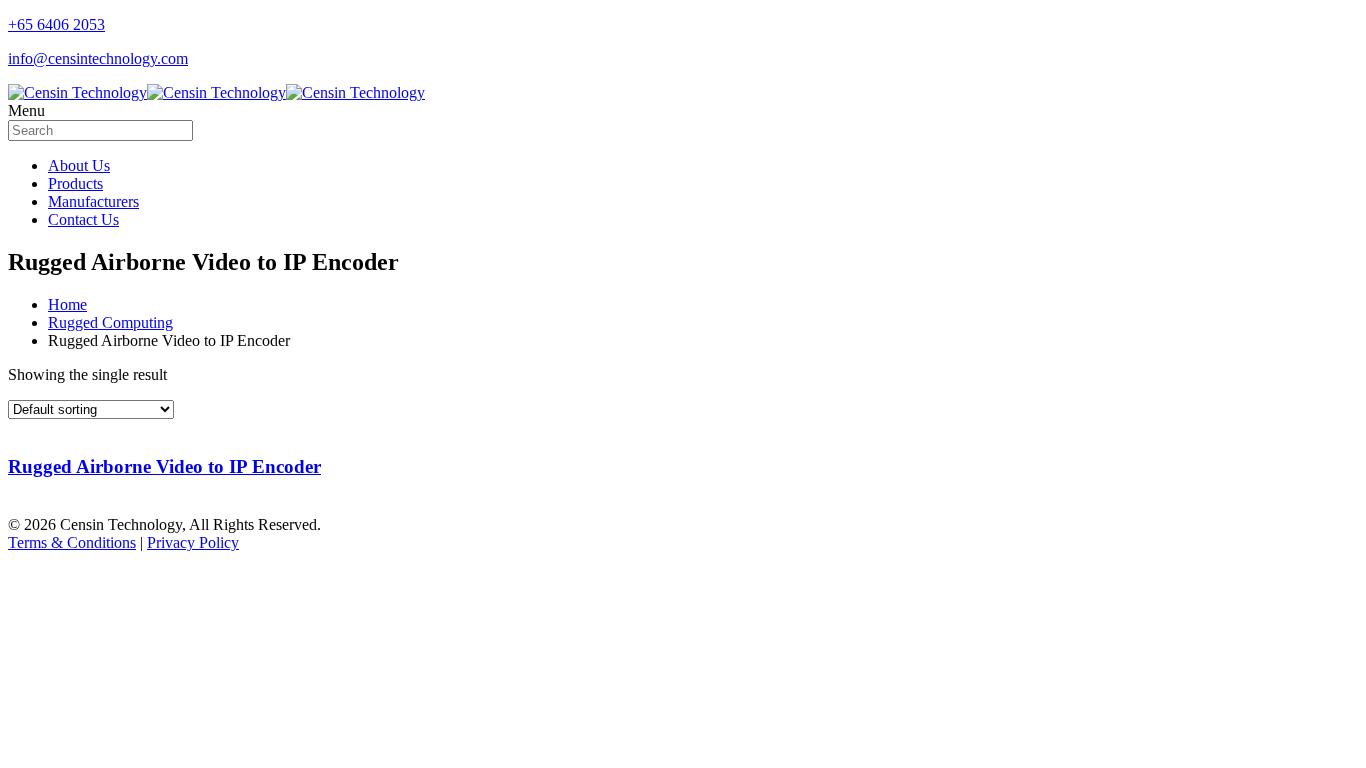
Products (75, 183)
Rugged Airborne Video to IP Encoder (164, 466)
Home (67, 304)
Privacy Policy (193, 542)
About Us (79, 165)
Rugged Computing (110, 322)
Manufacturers (93, 201)
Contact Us (83, 219)
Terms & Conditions (72, 542)
